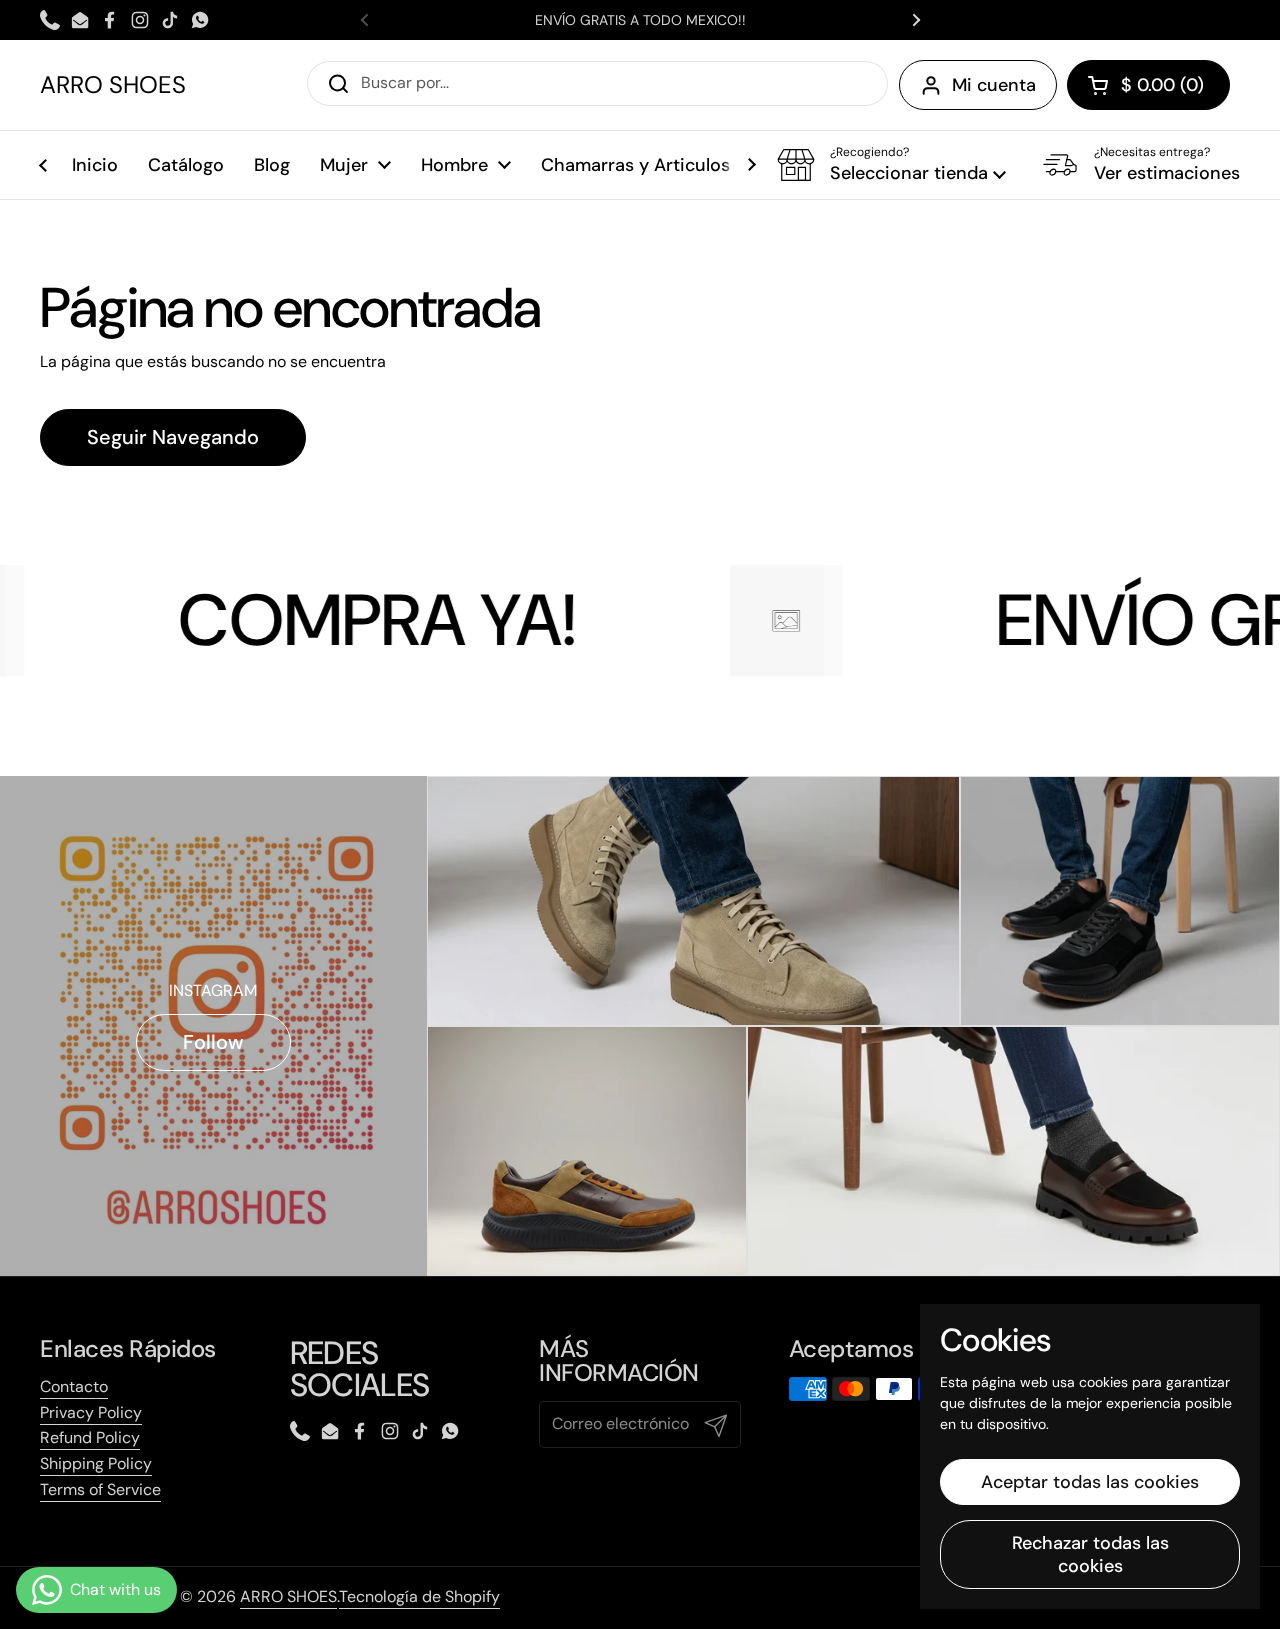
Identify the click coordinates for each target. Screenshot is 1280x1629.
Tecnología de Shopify (419, 1596)
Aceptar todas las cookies (1090, 1482)
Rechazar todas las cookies (1090, 1554)
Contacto (74, 1386)
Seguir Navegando (173, 437)
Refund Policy (90, 1437)
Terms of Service (100, 1489)
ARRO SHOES (113, 85)
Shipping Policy (96, 1463)
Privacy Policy (91, 1412)
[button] (1148, 85)
